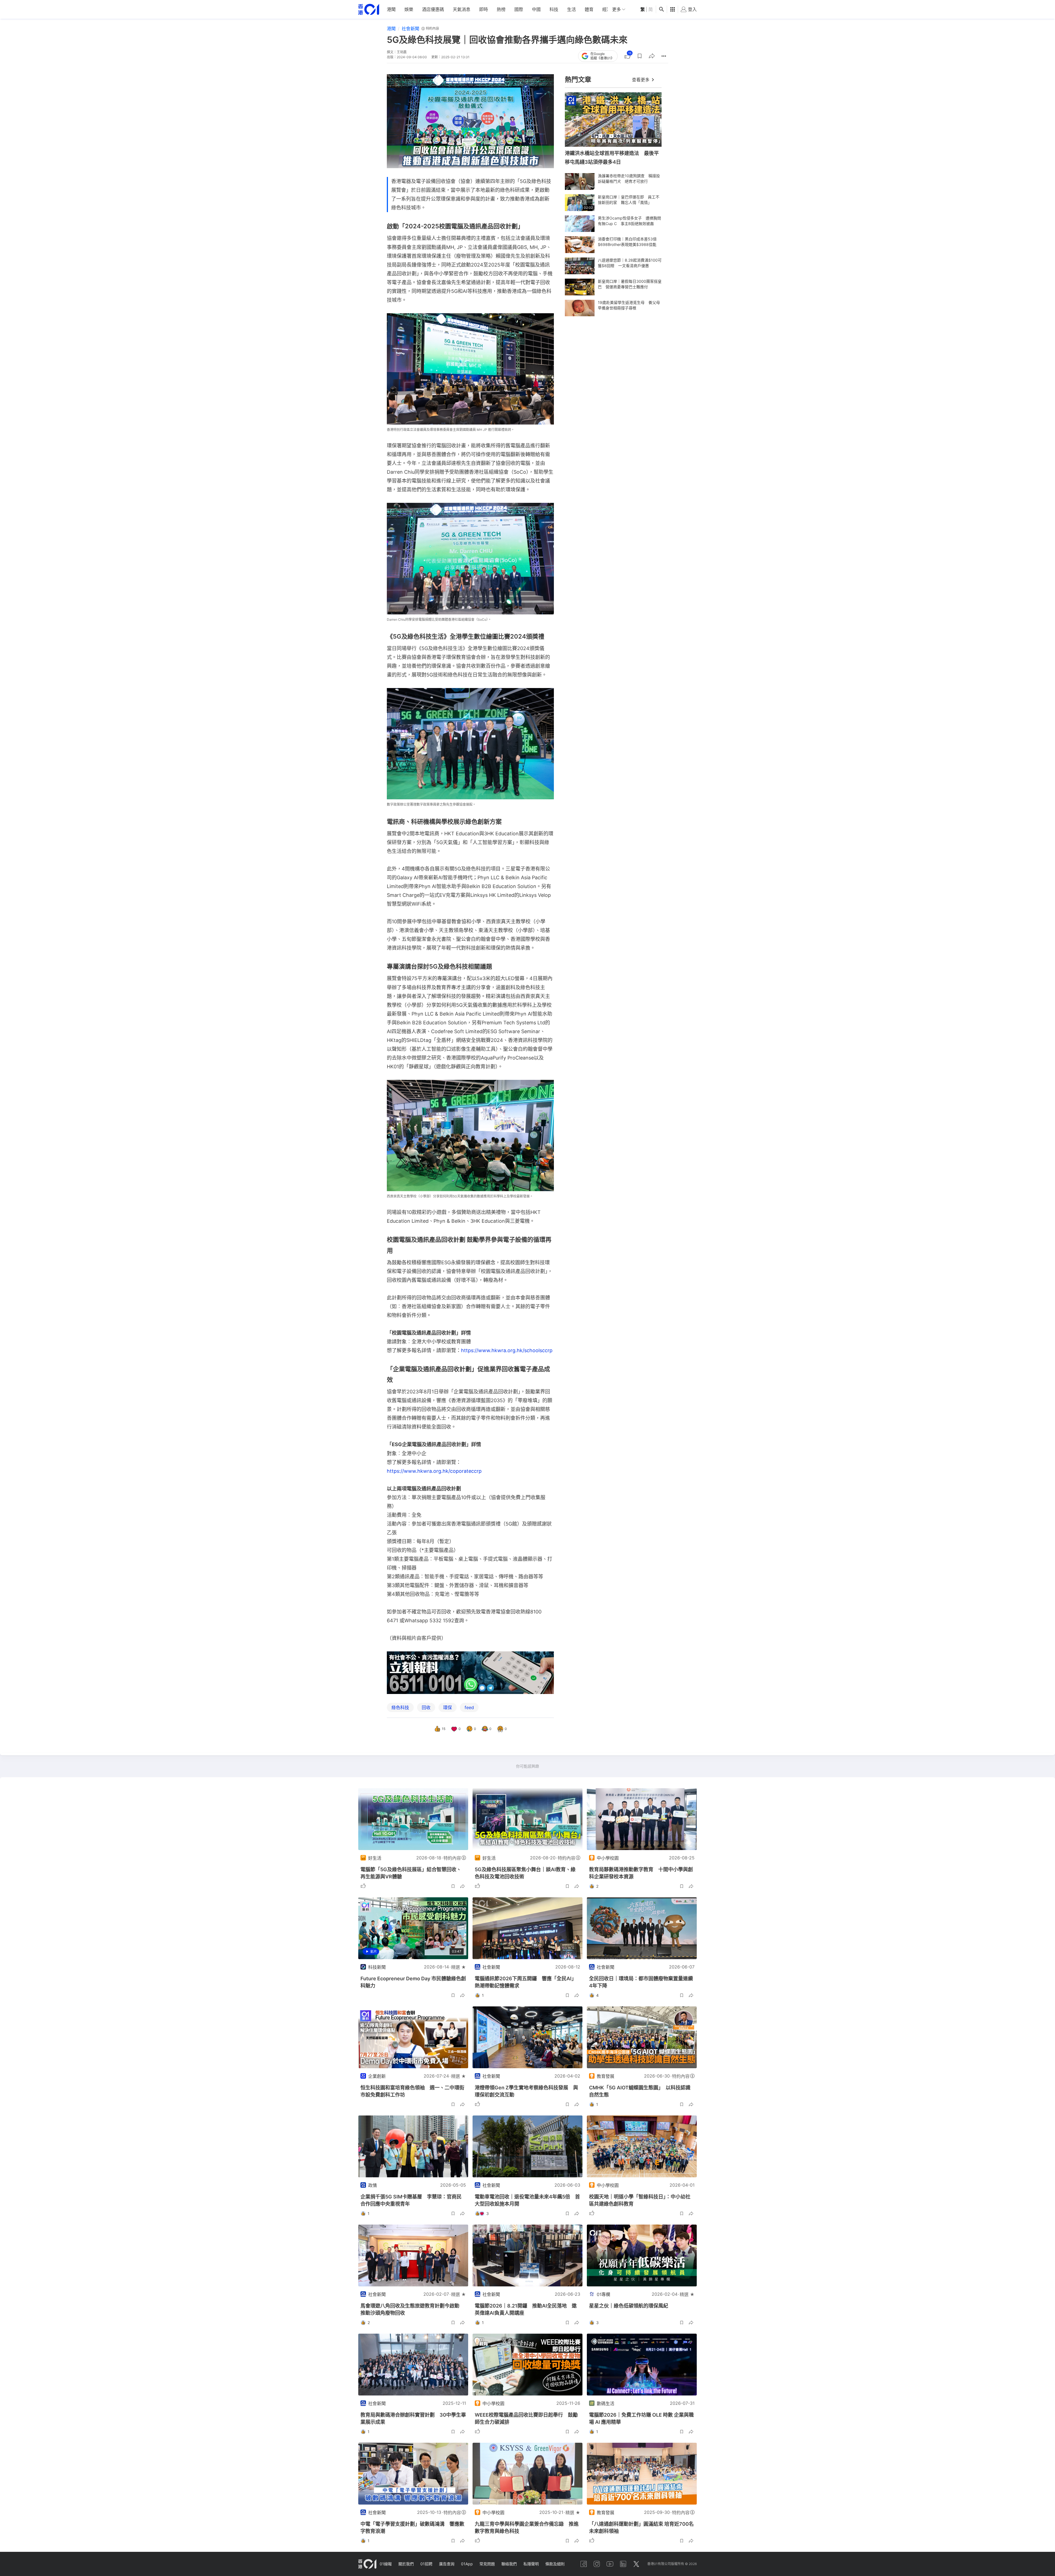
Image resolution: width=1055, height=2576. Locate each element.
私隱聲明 (531, 2564)
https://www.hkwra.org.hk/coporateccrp (434, 1471)
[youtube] (610, 2564)
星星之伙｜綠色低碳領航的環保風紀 (629, 2306)
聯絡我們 (509, 2564)
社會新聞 (410, 29)
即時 (484, 9)
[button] (640, 56)
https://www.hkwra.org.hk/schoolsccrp (507, 1350)
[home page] (369, 9)
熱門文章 (578, 80)
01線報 (386, 2564)
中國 (536, 9)
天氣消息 (462, 9)
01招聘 (426, 2564)
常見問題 (487, 2564)
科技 (554, 9)
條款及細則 (555, 2564)
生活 (571, 9)
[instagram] (597, 2564)
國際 (519, 9)
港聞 (391, 9)
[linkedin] (623, 2564)
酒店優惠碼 (433, 9)
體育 (589, 9)
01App (467, 2564)
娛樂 (409, 9)
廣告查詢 (447, 2564)
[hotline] (470, 1673)
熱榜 (501, 9)
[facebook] (584, 2564)
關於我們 (406, 2564)
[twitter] (636, 2564)
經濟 (607, 9)
